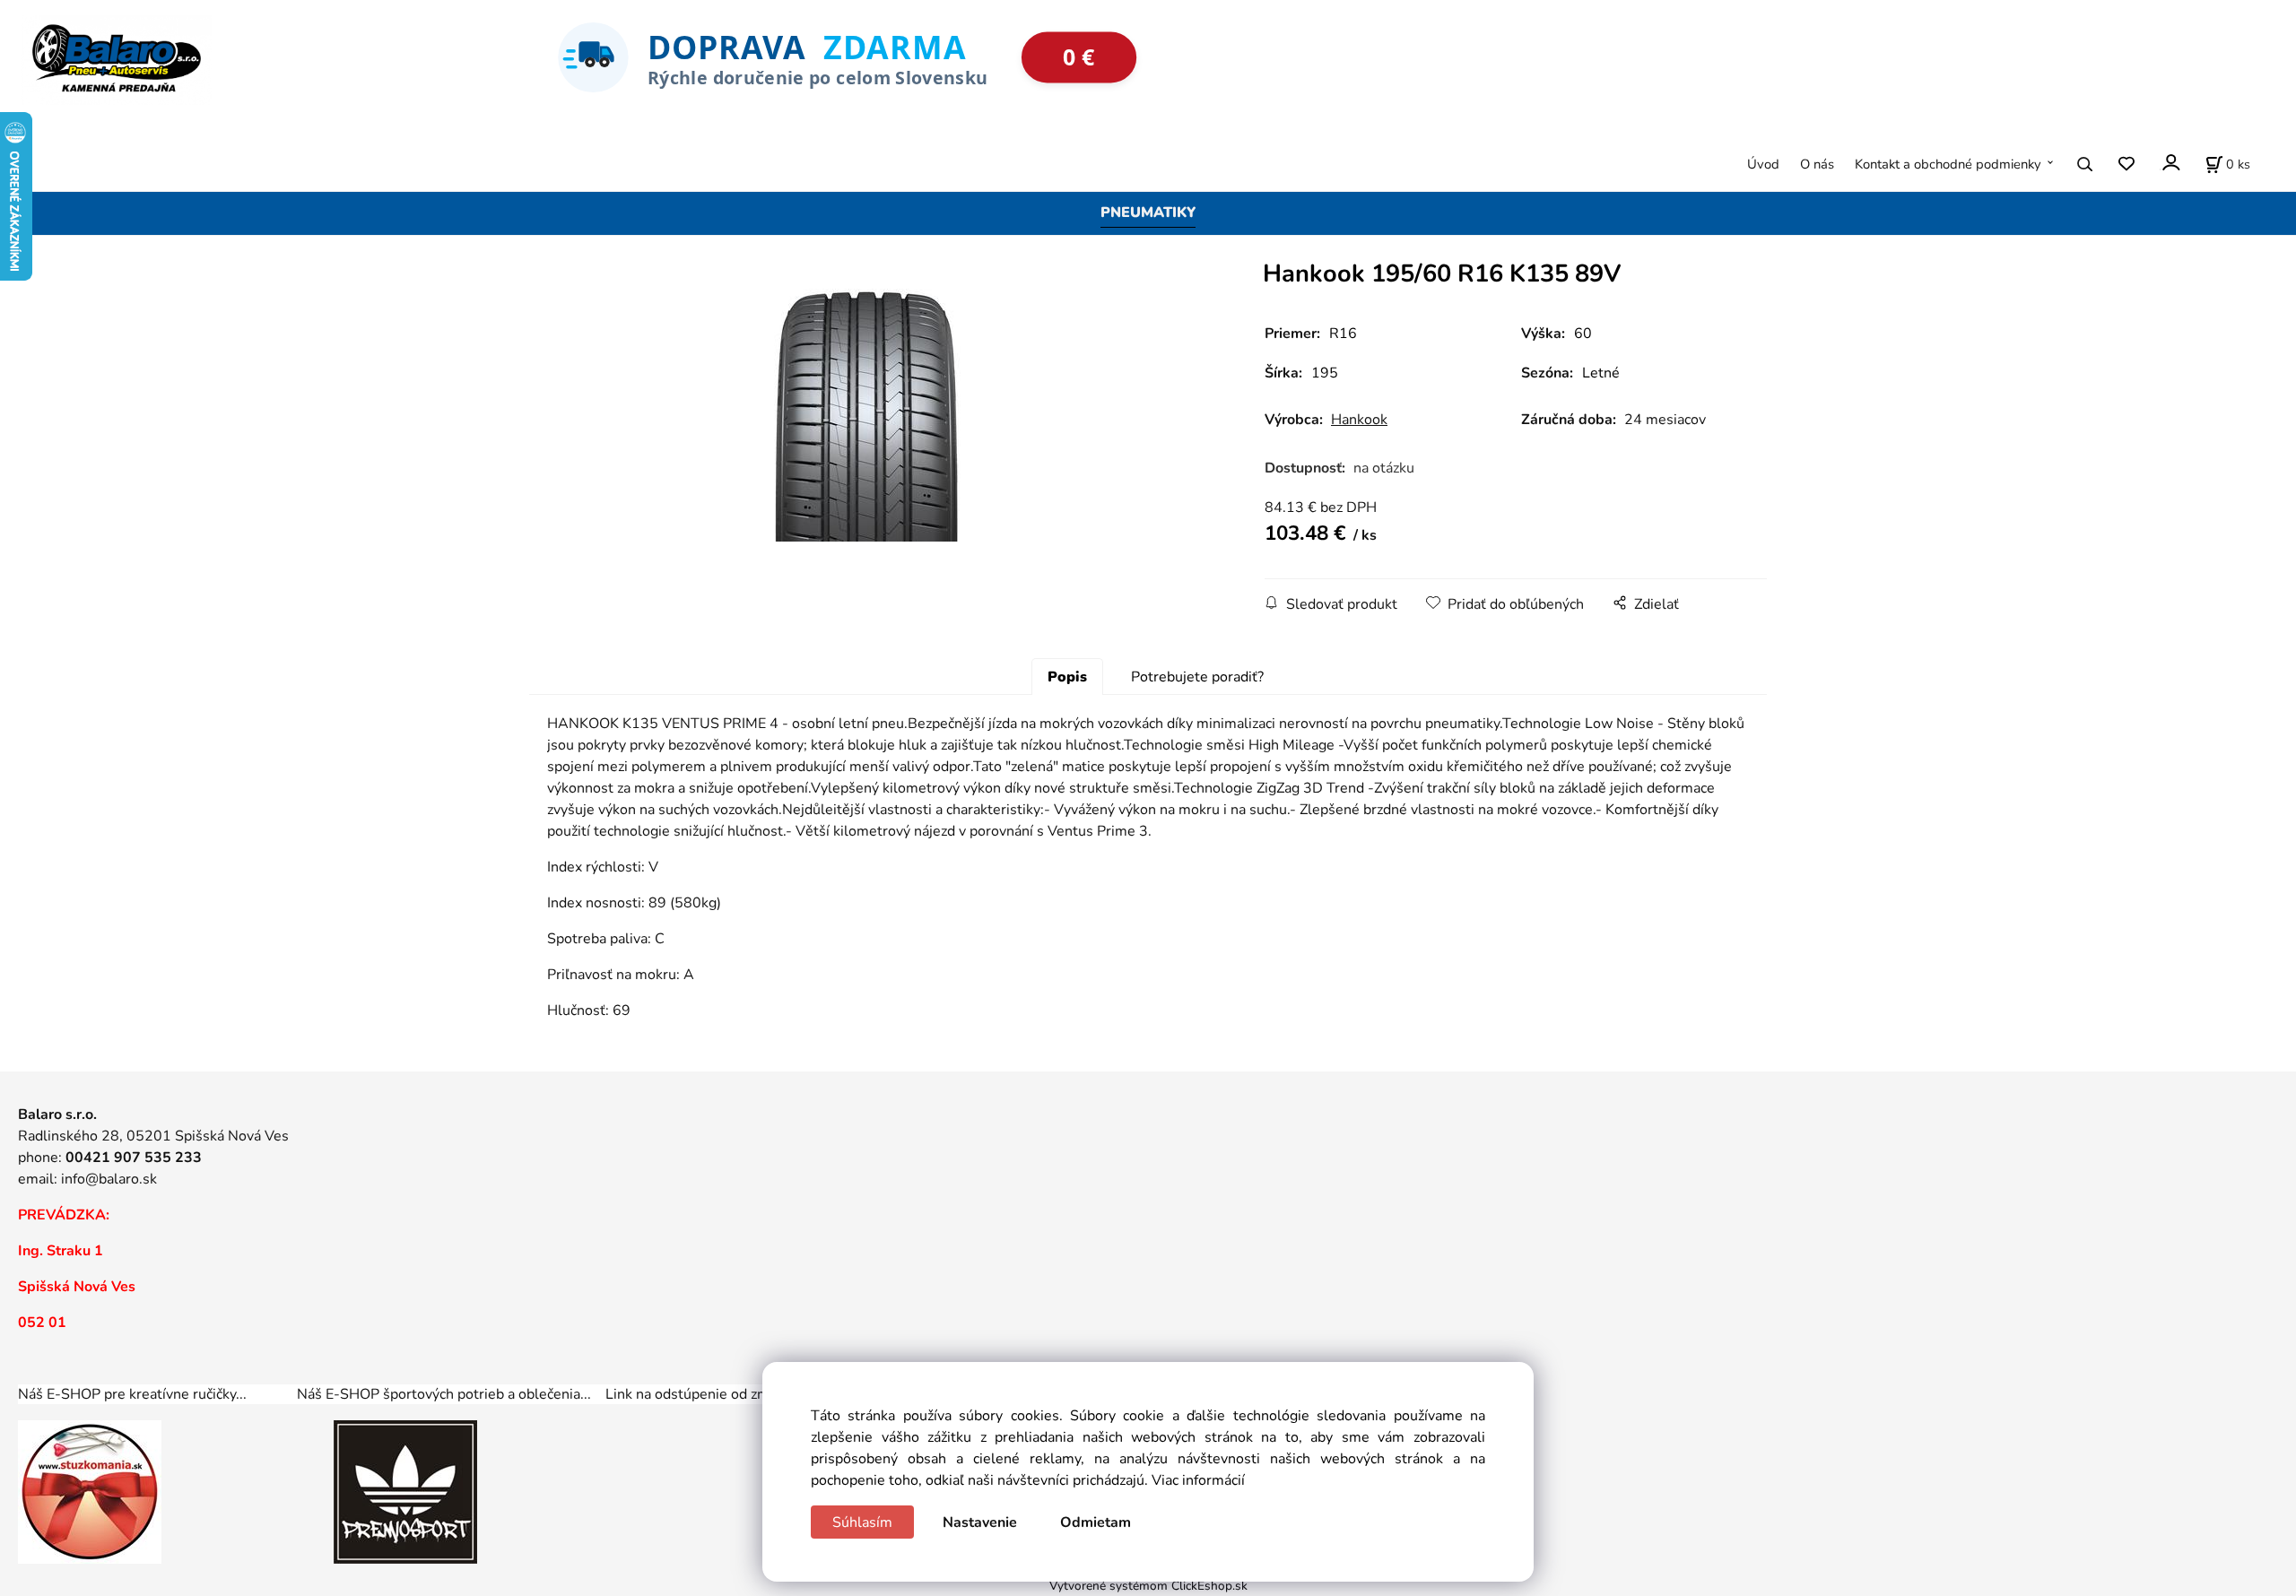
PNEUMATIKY (1148, 213)
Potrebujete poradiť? (1197, 677)
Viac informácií (1198, 1480)
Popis (1067, 677)
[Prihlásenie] (2170, 163)
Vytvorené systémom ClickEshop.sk (1148, 1586)
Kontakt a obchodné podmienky (1948, 164)
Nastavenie (980, 1522)
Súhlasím (862, 1522)
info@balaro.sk (109, 1179)
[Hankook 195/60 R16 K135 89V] (865, 412)
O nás (1817, 164)
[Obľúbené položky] (2126, 165)
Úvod (1763, 164)
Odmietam (1096, 1522)
